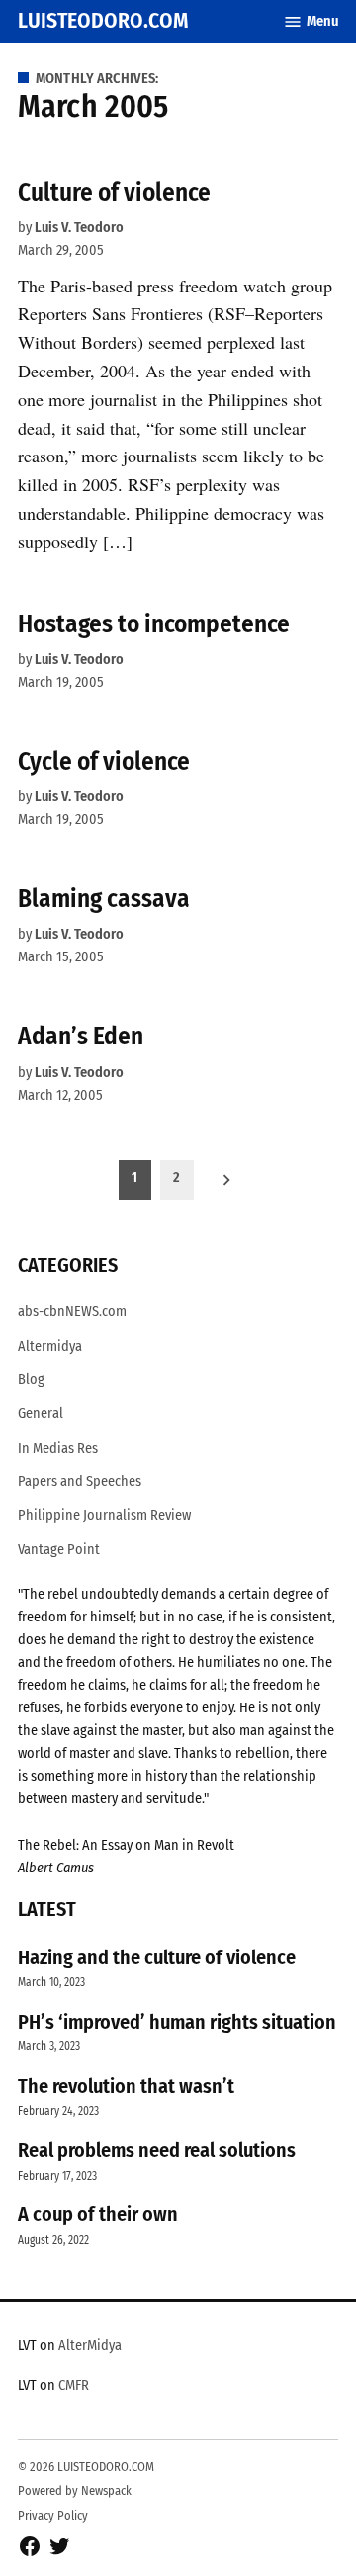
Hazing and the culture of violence (157, 1957)
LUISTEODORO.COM (103, 21)
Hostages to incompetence (154, 624)
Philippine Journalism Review (104, 1515)
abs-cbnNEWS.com (72, 1312)
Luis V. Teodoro (79, 228)
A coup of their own (98, 2214)
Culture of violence (114, 192)
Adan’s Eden (81, 1036)
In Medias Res (58, 1448)
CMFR (74, 2386)
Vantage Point (59, 1550)
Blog (31, 1380)
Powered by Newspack (75, 2491)
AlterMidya (90, 2345)
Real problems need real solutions (157, 2150)
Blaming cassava (104, 899)
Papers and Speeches (80, 1482)
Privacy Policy (53, 2515)
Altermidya (50, 1346)
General (41, 1413)
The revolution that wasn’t (126, 2086)
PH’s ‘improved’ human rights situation (177, 2022)
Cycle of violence (104, 761)
